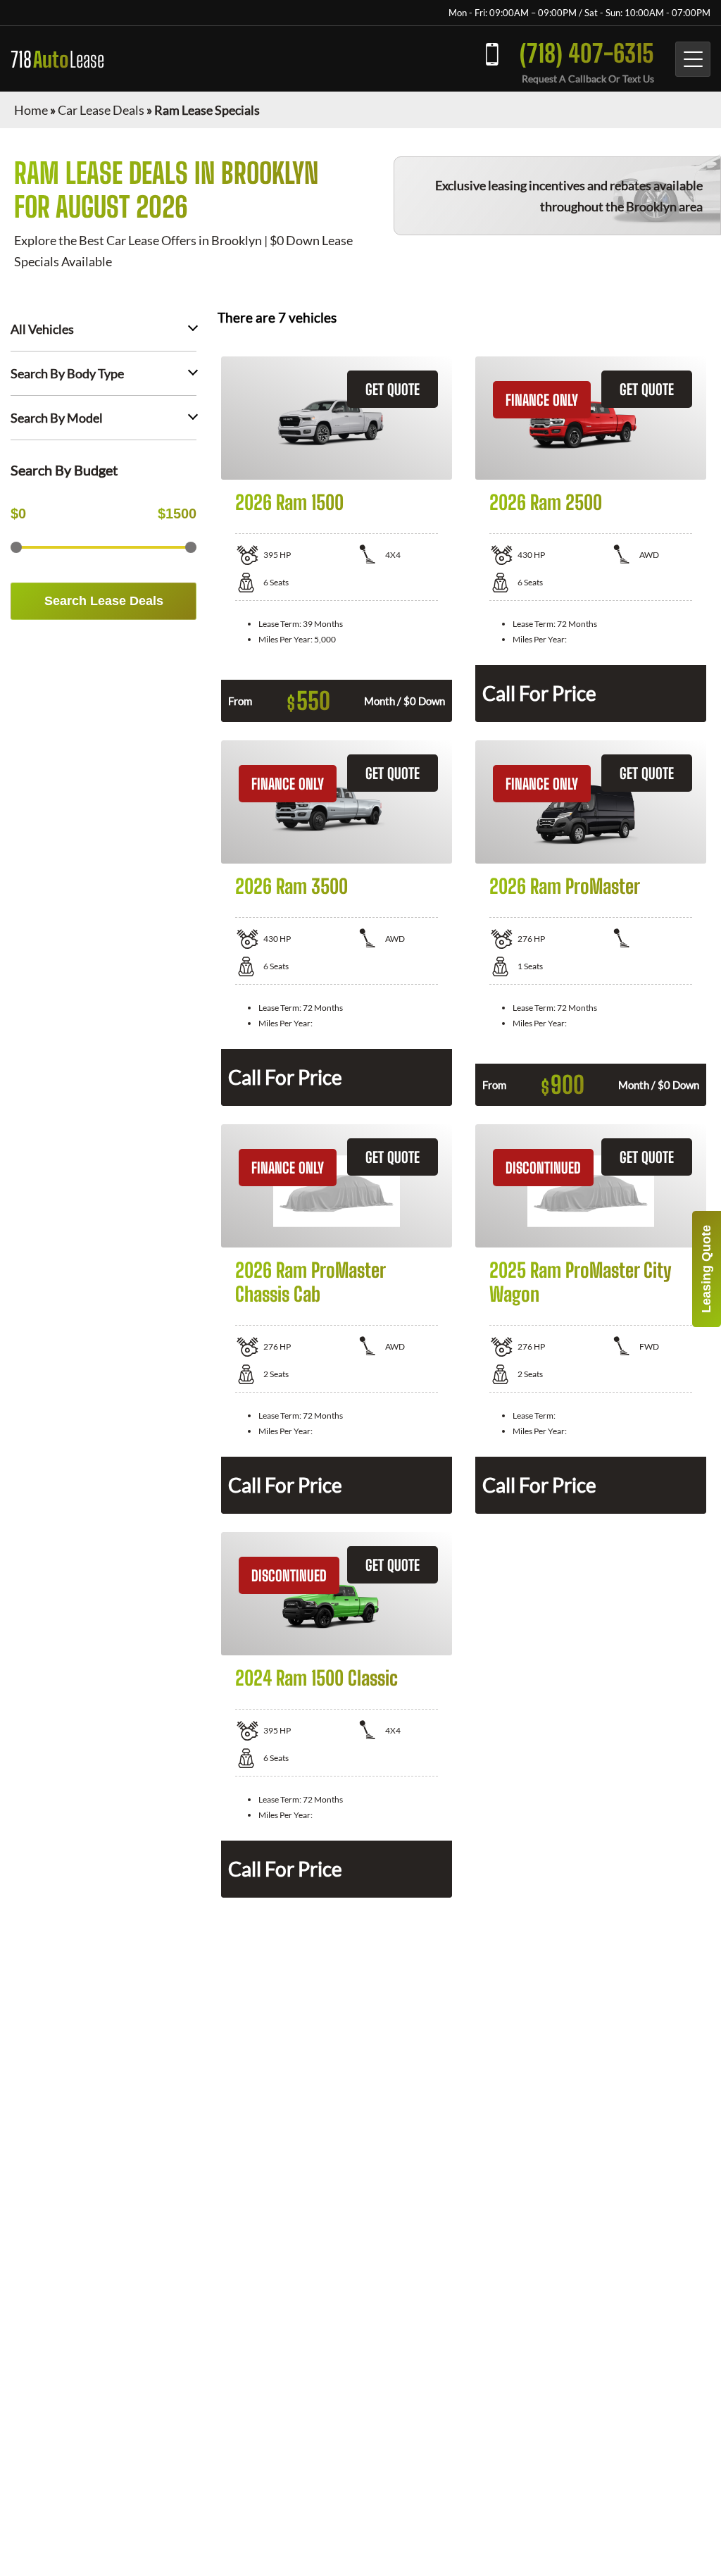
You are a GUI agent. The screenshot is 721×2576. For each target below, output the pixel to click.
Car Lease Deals (101, 110)
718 (57, 59)
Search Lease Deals (104, 601)
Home (31, 110)
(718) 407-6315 (587, 53)
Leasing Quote (706, 1269)
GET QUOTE (393, 389)
